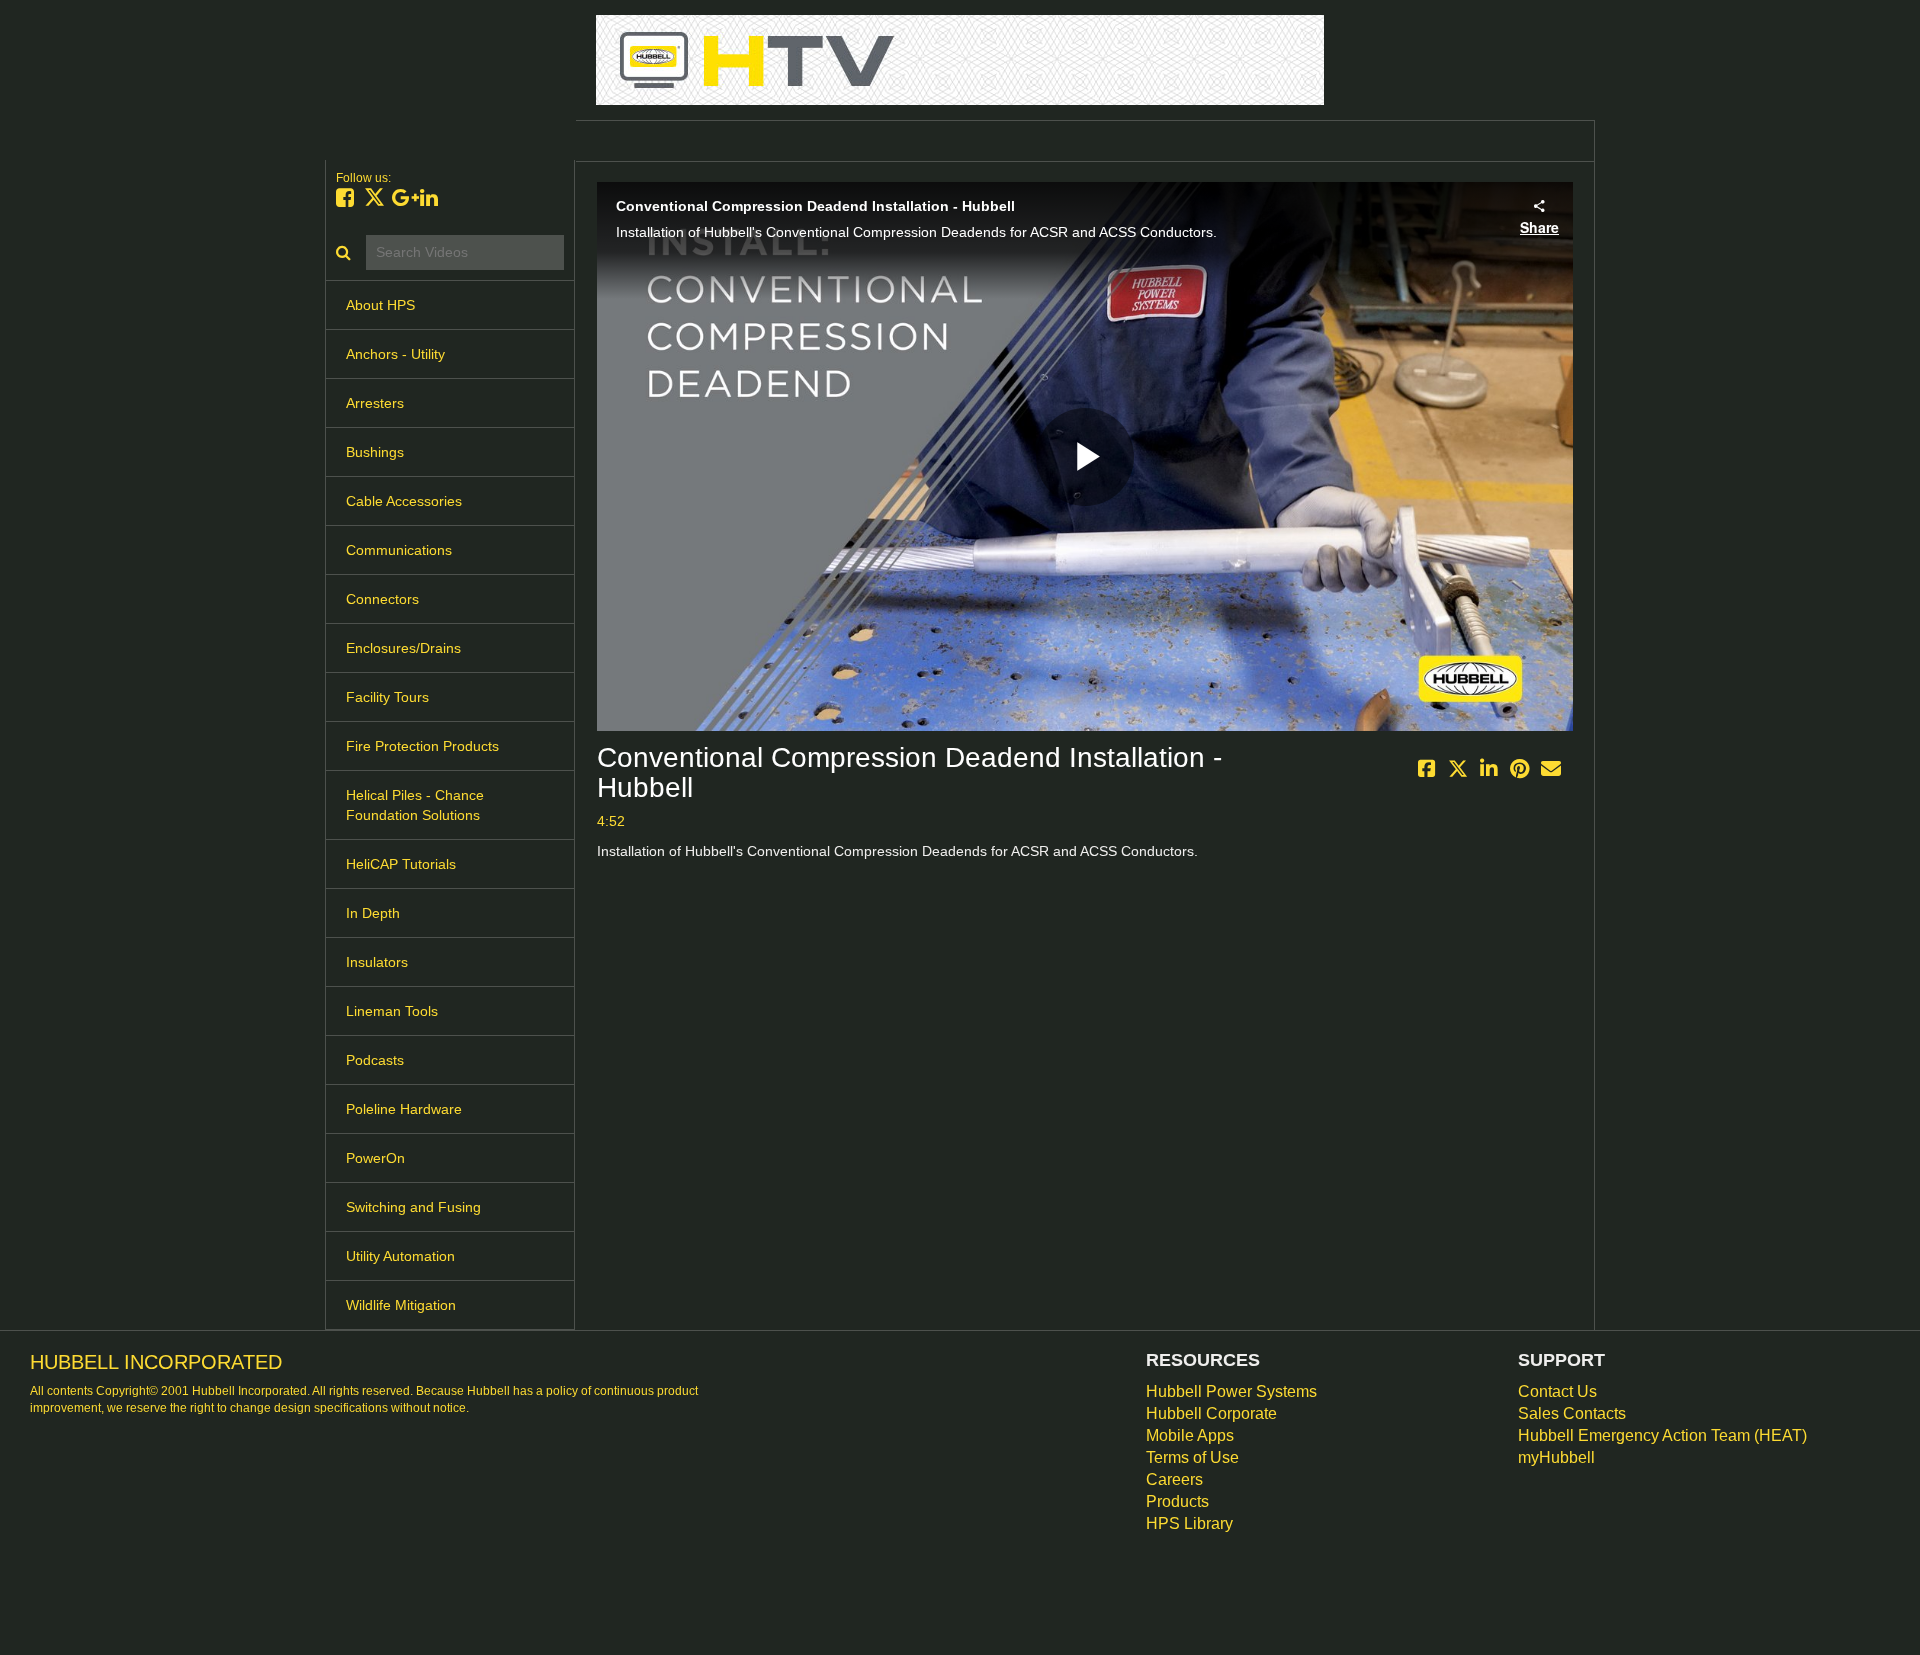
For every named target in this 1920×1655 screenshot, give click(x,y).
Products (1177, 1501)
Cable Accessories (404, 501)
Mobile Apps (1190, 1435)
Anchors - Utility (395, 354)
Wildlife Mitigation (401, 1305)
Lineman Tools (392, 1011)
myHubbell (1556, 1457)
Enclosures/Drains (403, 648)
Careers (1174, 1479)
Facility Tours (387, 697)
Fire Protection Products (422, 746)
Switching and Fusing (413, 1207)
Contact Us (1557, 1391)
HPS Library (1189, 1523)
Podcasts (375, 1060)
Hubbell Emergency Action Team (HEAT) (1662, 1435)
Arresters (375, 403)
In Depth (373, 913)
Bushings (375, 452)
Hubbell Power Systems (1231, 1391)
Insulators (377, 962)
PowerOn (375, 1158)
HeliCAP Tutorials (401, 864)
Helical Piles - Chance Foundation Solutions (415, 805)
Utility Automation (400, 1256)
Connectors (382, 599)
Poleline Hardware (404, 1109)
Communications (399, 550)
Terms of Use (1192, 1457)
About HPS (380, 305)
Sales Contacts (1572, 1413)
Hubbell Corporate (1211, 1413)
